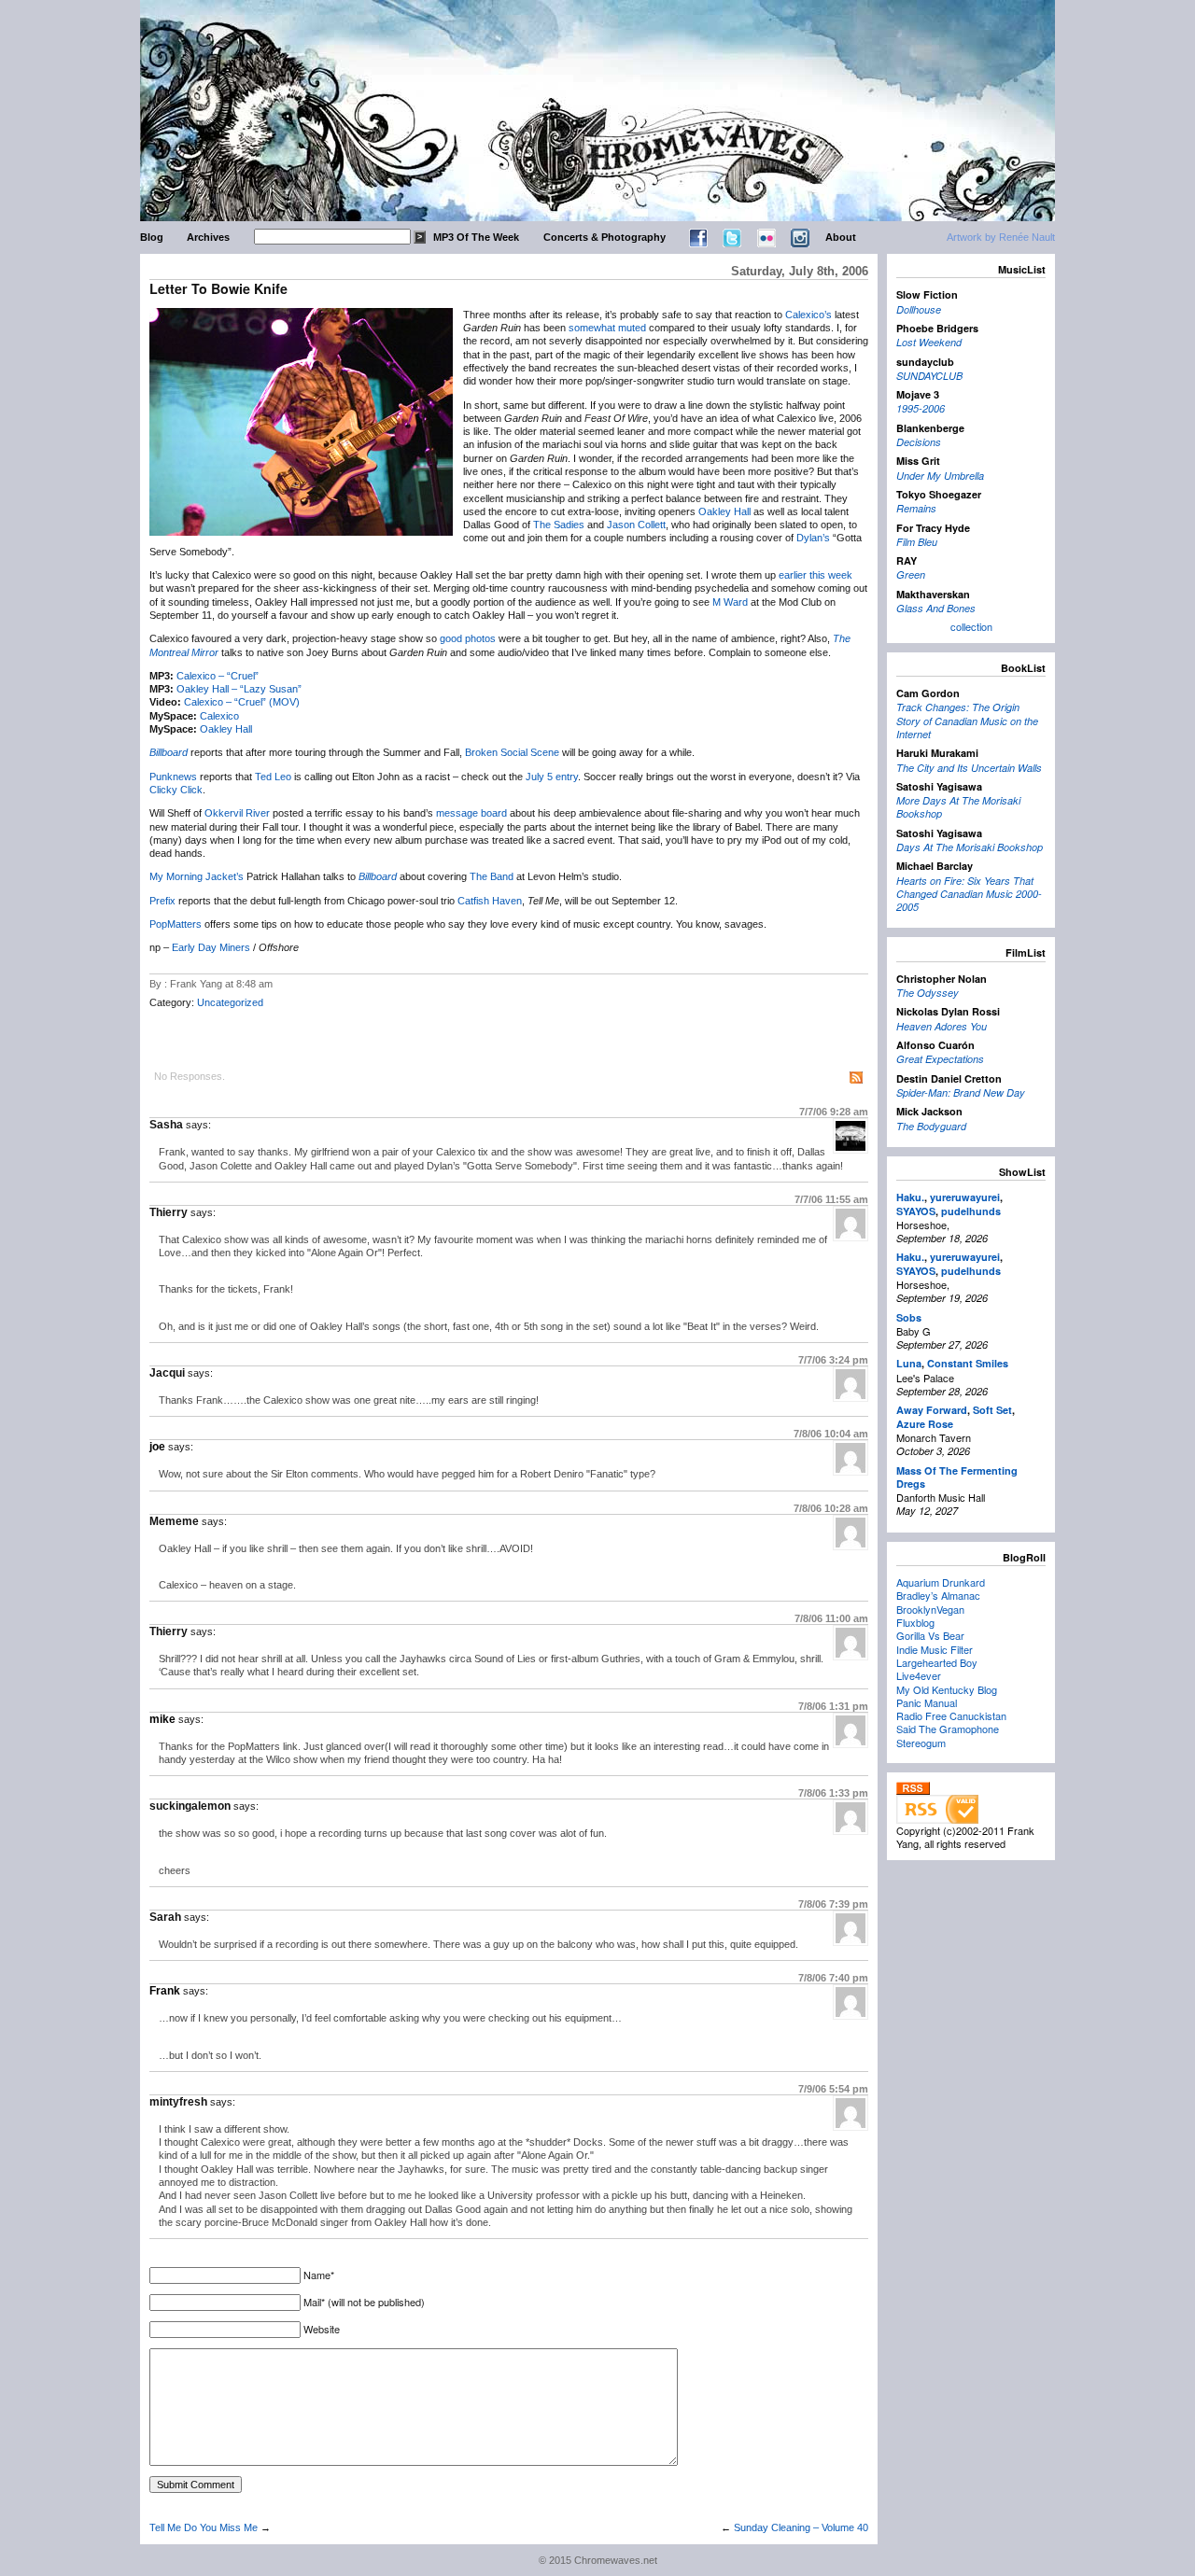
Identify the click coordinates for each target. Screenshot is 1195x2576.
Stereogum (921, 1743)
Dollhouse (919, 309)
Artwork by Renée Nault (1001, 237)
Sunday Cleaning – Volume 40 (801, 2527)
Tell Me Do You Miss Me (204, 2527)
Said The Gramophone (948, 1729)
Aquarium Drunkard (941, 1582)
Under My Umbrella (940, 476)
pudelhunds (971, 1211)
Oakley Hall (724, 511)
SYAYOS (916, 1211)
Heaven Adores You (942, 1026)
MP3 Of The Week (476, 237)
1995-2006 (921, 408)
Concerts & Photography (605, 237)
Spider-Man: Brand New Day (961, 1092)
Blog (152, 237)
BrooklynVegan (930, 1609)
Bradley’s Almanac (938, 1595)
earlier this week (815, 575)
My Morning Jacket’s (197, 876)
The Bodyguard (931, 1126)
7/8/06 (831, 1434)
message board (471, 813)
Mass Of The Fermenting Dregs (957, 1477)
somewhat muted (607, 328)
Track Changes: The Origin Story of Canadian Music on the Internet (967, 721)
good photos (468, 638)
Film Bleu (917, 542)
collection (971, 626)
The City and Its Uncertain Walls (969, 768)
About (841, 237)
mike (162, 1719)
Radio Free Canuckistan (951, 1715)
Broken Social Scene (512, 752)
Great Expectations (940, 1059)
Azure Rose (925, 1424)
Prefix (162, 901)
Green (911, 574)
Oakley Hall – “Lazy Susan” (239, 689)
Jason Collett (636, 525)
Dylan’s (813, 538)
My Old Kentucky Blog (947, 1689)
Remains (916, 508)
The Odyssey (928, 993)
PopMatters (176, 924)
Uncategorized (230, 1002)
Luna (909, 1363)
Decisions (919, 442)
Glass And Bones (936, 608)
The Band (492, 876)
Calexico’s (808, 315)
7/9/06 (833, 2089)
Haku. (910, 1197)
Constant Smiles (968, 1363)
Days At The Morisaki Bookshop (970, 847)
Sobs (909, 1317)
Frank (165, 1991)
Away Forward (932, 1410)
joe (157, 1447)
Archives (208, 237)
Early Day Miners (211, 947)
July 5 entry (552, 777)
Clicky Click (176, 790)
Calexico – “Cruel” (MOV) (242, 702)
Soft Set (992, 1410)
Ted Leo (273, 777)
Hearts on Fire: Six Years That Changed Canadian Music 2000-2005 (969, 894)
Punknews (173, 777)
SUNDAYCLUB (929, 376)
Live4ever (919, 1675)
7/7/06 (834, 1112)
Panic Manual (927, 1702)
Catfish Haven (490, 901)
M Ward (730, 602)
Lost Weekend (929, 342)
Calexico (219, 716)
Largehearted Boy (937, 1662)
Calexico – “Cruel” (218, 676)
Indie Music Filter (935, 1649)
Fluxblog (915, 1622)
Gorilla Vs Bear (930, 1635)
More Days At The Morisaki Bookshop (958, 807)
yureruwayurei (965, 1197)
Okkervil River (237, 813)
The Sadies (559, 525)
